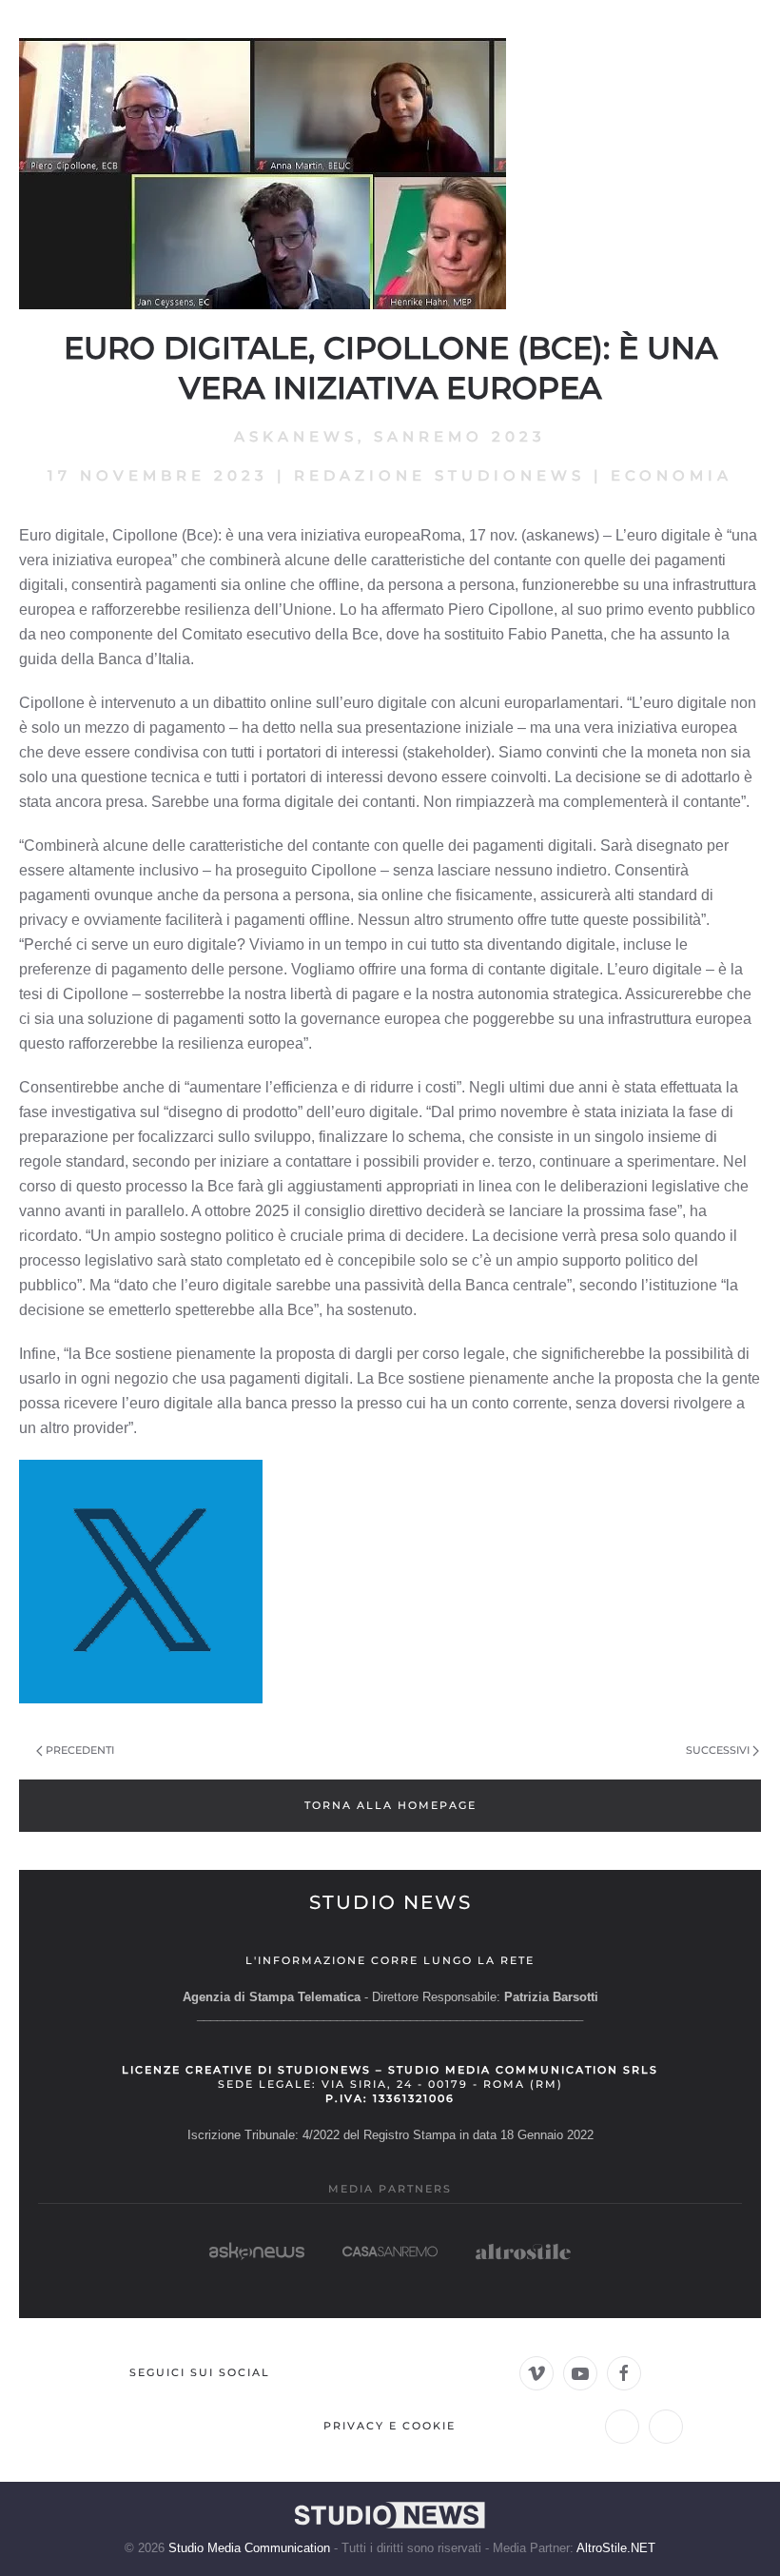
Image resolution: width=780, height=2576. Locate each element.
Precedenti (80, 1750)
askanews (296, 436)
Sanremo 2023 (460, 436)
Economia (672, 475)
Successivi (718, 1750)
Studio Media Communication (249, 2548)
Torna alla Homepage (390, 1805)
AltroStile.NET (616, 2548)
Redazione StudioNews (439, 475)
